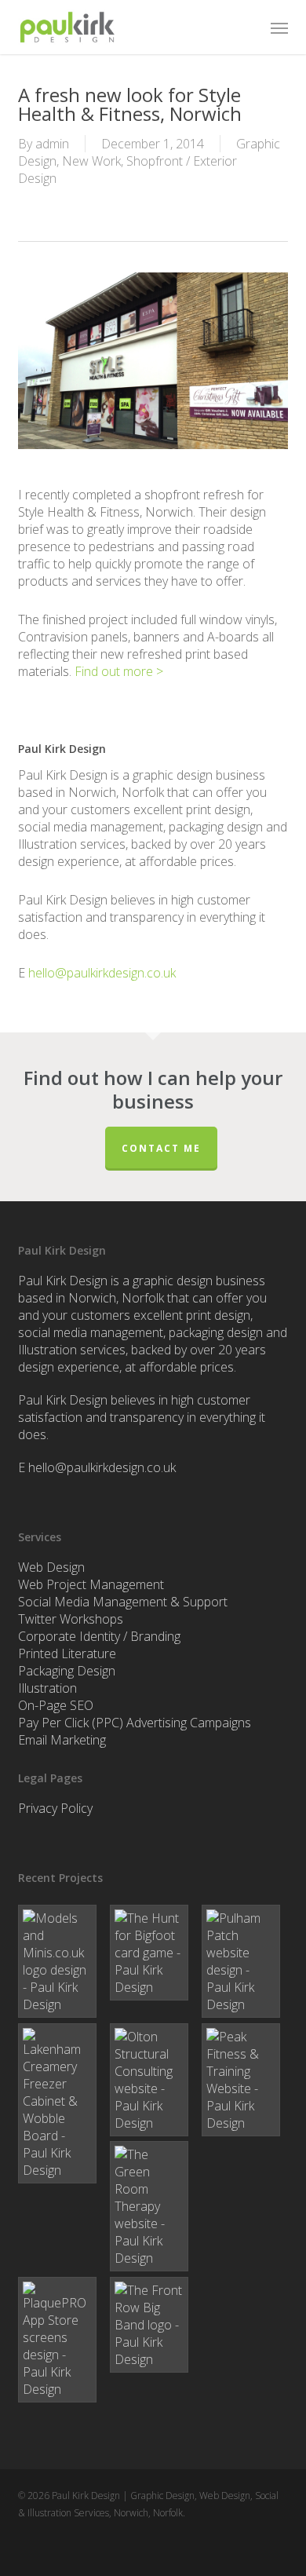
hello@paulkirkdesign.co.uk (102, 973)
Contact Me (161, 1148)
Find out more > (119, 671)
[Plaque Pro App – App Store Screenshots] (61, 2340)
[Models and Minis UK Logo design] (61, 1961)
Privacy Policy (55, 1808)
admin (52, 144)
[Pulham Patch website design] (245, 1961)
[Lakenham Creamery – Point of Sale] (61, 2103)
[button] (279, 27)
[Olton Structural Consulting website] (153, 2080)
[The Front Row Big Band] (153, 2325)
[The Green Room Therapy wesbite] (153, 2206)
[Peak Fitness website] (245, 2080)
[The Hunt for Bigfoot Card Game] (153, 1953)
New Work (91, 161)
